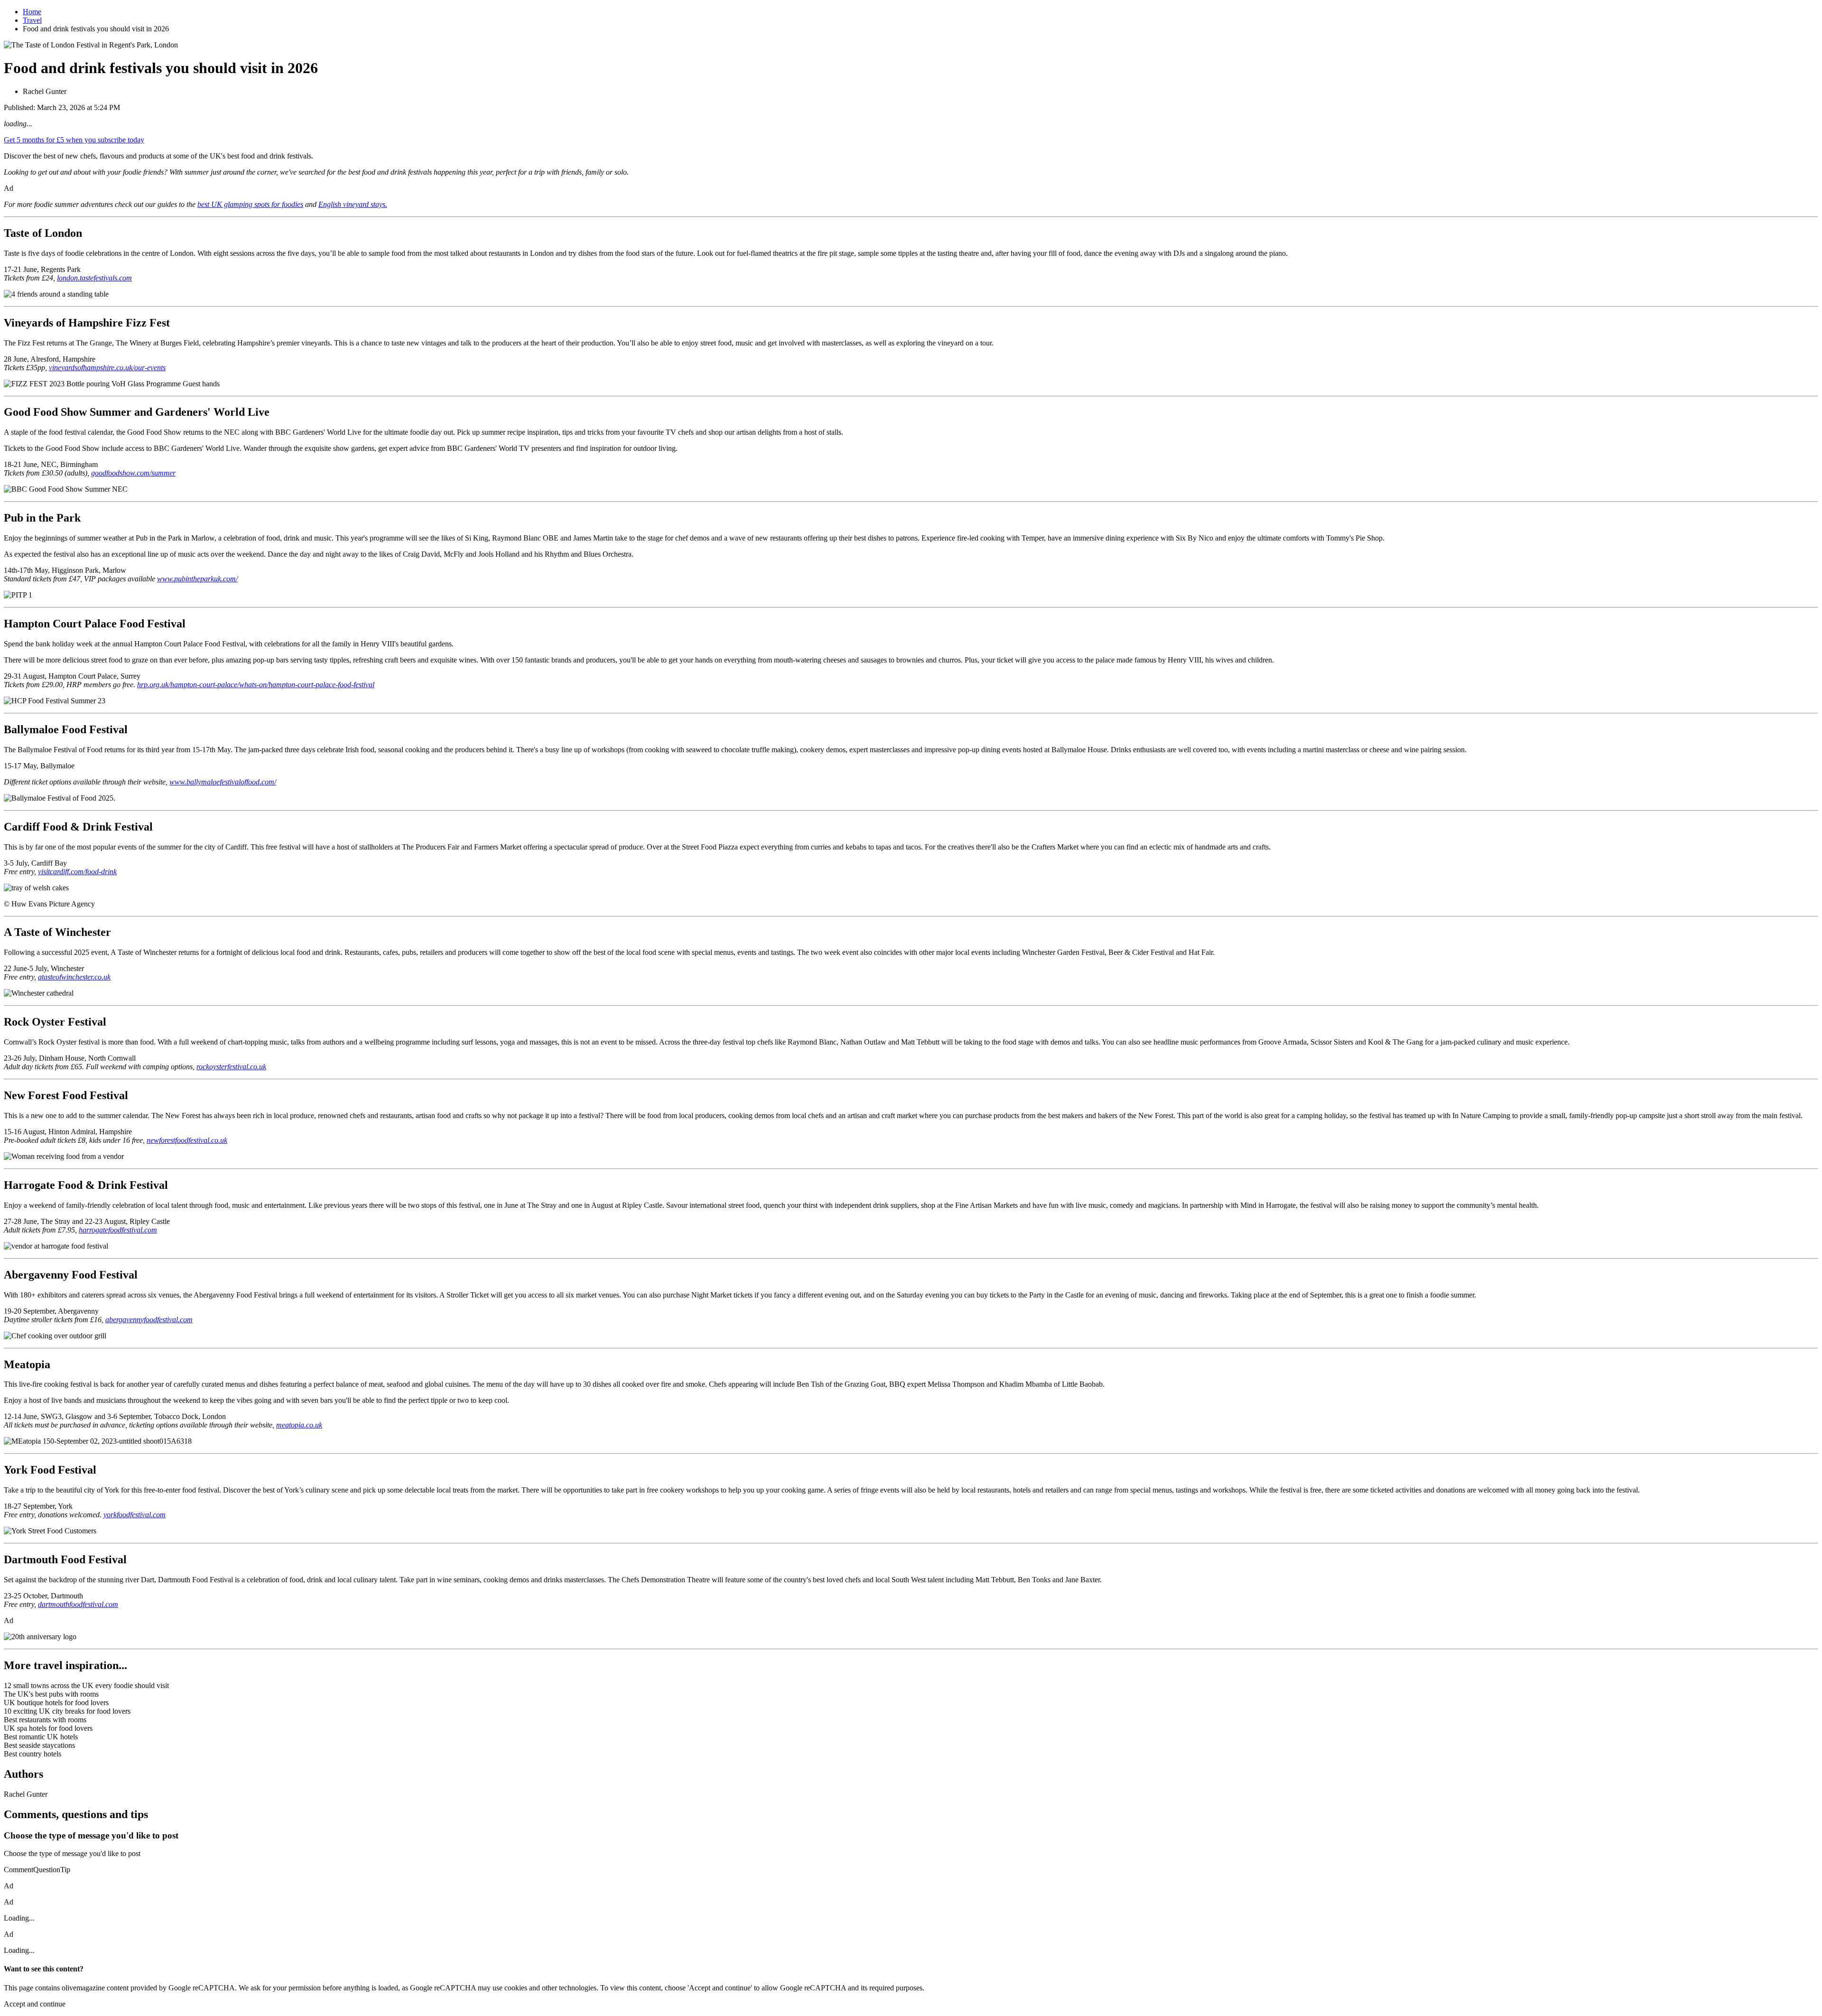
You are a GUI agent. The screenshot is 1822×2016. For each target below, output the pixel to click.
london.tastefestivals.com (94, 278)
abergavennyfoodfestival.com (149, 1320)
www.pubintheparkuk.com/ (197, 579)
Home (32, 12)
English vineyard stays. (353, 204)
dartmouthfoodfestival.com (78, 1604)
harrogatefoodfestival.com (118, 1230)
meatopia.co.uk (299, 1425)
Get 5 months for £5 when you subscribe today (74, 140)
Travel (32, 20)
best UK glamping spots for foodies (250, 204)
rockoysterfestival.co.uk (231, 1067)
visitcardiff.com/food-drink (77, 872)
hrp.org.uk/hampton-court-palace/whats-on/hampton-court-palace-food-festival (256, 685)
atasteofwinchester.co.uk (74, 977)
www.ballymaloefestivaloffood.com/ (223, 782)
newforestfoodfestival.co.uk (187, 1140)
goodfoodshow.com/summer (133, 473)
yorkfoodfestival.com (135, 1515)
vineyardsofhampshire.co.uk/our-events (107, 368)
